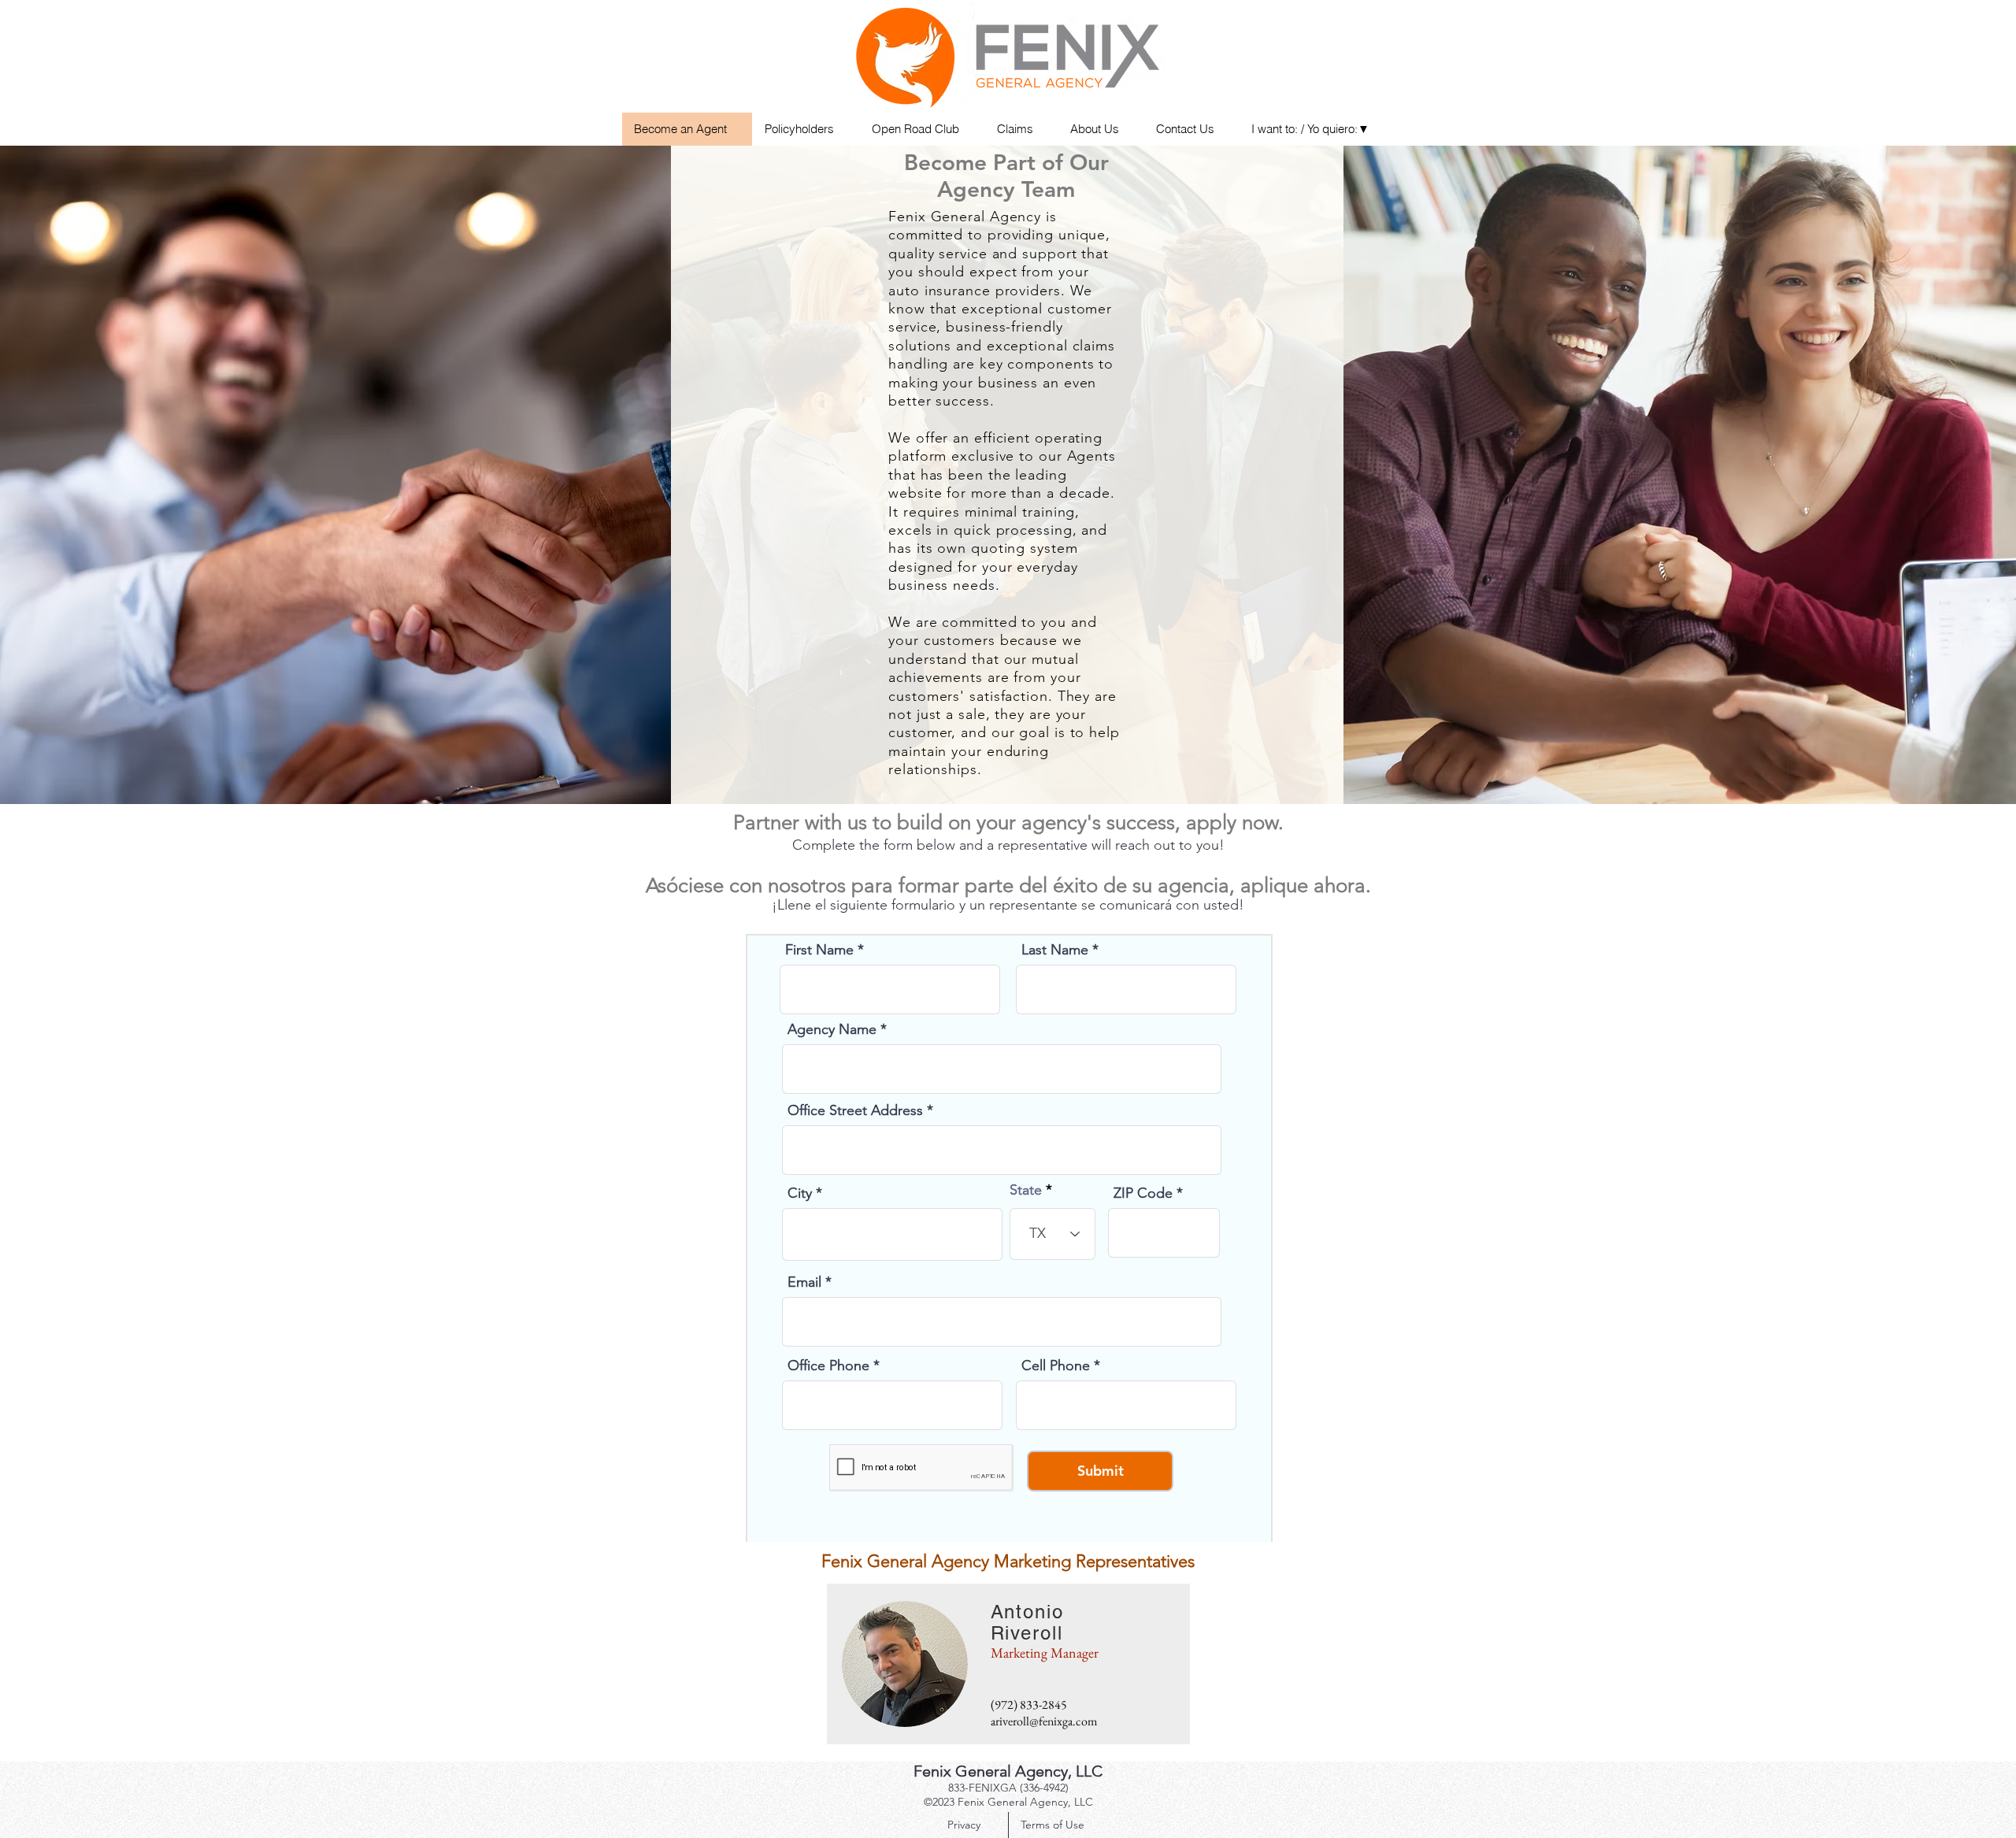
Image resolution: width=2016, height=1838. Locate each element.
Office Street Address (855, 1110)
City (800, 1193)
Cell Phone (1056, 1366)
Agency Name (832, 1029)
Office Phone (828, 1366)
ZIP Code (1143, 1193)
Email (804, 1282)
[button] (1316, 129)
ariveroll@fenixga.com (1044, 1721)
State (1026, 1190)
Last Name (1055, 950)
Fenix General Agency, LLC (1008, 1771)
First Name (819, 950)
